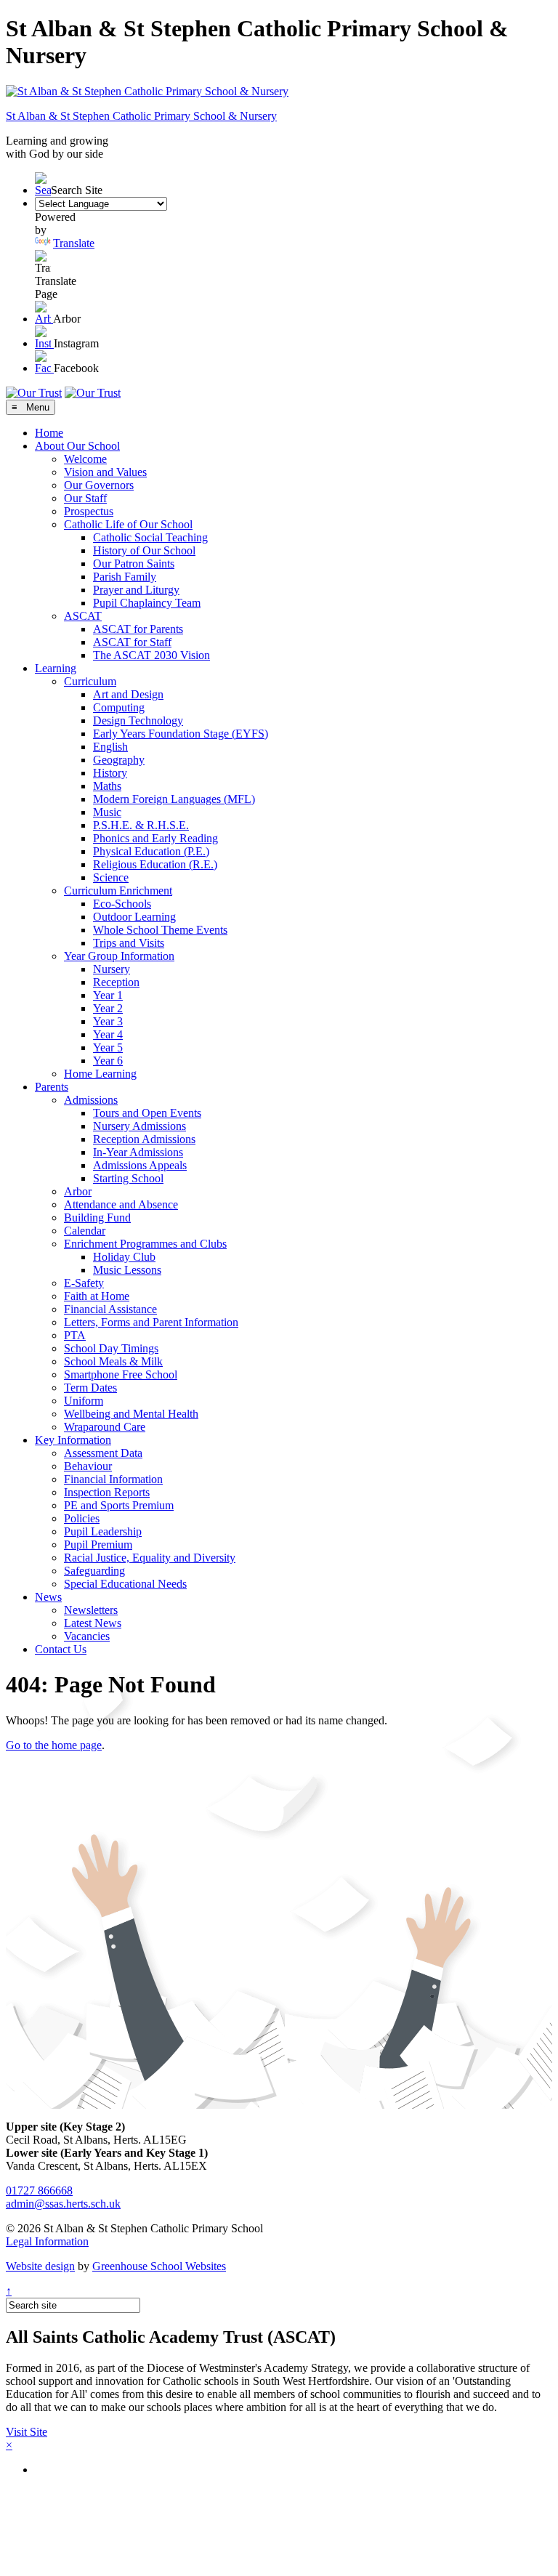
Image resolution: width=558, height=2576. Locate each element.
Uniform (84, 1401)
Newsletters (91, 1610)
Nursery (112, 969)
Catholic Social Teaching (150, 537)
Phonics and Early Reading (155, 838)
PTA (75, 1335)
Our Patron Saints (134, 564)
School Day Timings (111, 1348)
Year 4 (108, 1034)
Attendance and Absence (121, 1204)
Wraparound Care (105, 1427)
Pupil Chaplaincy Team (147, 603)
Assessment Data (103, 1453)
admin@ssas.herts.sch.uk (63, 2204)
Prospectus (89, 511)
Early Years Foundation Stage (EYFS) (181, 734)
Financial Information (113, 1479)
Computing (119, 707)
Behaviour (88, 1466)
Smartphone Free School (121, 1374)
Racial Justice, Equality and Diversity (150, 1558)
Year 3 (108, 1021)
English (110, 747)
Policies (82, 1518)
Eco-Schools (122, 904)
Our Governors (99, 485)
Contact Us (61, 1649)
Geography (119, 760)
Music (107, 812)
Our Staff (85, 498)
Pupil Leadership (103, 1531)
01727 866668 (39, 2191)
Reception (116, 982)
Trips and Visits (129, 943)
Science (111, 877)
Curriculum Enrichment (118, 891)
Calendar (85, 1231)
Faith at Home (97, 1296)
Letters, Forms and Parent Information (151, 1322)
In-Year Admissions (138, 1152)
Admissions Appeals (140, 1165)
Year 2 (108, 1008)
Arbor (78, 1191)
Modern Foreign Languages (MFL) (174, 799)
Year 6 (108, 1061)
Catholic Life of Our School (128, 524)
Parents (52, 1087)
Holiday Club (124, 1257)
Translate (74, 243)
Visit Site (27, 2432)
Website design (40, 2266)
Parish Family (125, 577)
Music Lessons (127, 1270)
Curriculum (90, 681)
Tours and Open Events (147, 1113)
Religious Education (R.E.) (155, 864)
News (48, 1597)
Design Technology (138, 720)
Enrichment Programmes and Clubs (145, 1244)
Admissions (91, 1100)
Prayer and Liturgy (136, 590)
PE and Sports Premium (119, 1505)
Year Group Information (119, 956)
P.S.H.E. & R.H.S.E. (141, 825)
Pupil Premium (98, 1545)
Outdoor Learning (134, 917)
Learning (56, 668)
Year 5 (108, 1047)
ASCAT (83, 616)
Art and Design (128, 694)
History (110, 773)
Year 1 (108, 995)
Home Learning (100, 1074)
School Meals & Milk (113, 1361)
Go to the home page (54, 1745)
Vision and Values (105, 472)
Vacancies (87, 1636)
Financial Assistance (110, 1309)
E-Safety (84, 1283)
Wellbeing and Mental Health (131, 1414)
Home (49, 433)
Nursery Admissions (139, 1126)
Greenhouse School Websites (159, 2266)
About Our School (77, 446)
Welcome (85, 459)
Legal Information (47, 2241)
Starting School (128, 1178)
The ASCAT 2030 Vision (151, 655)
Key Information (73, 1440)
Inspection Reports (107, 1492)
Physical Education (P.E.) (151, 851)
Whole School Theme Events (160, 930)
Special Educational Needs (125, 1584)
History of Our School (144, 550)
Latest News (93, 1623)
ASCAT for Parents (138, 629)
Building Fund (97, 1218)
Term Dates (90, 1388)
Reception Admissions (144, 1139)
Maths (107, 786)
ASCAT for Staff (132, 642)
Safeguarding (94, 1571)
